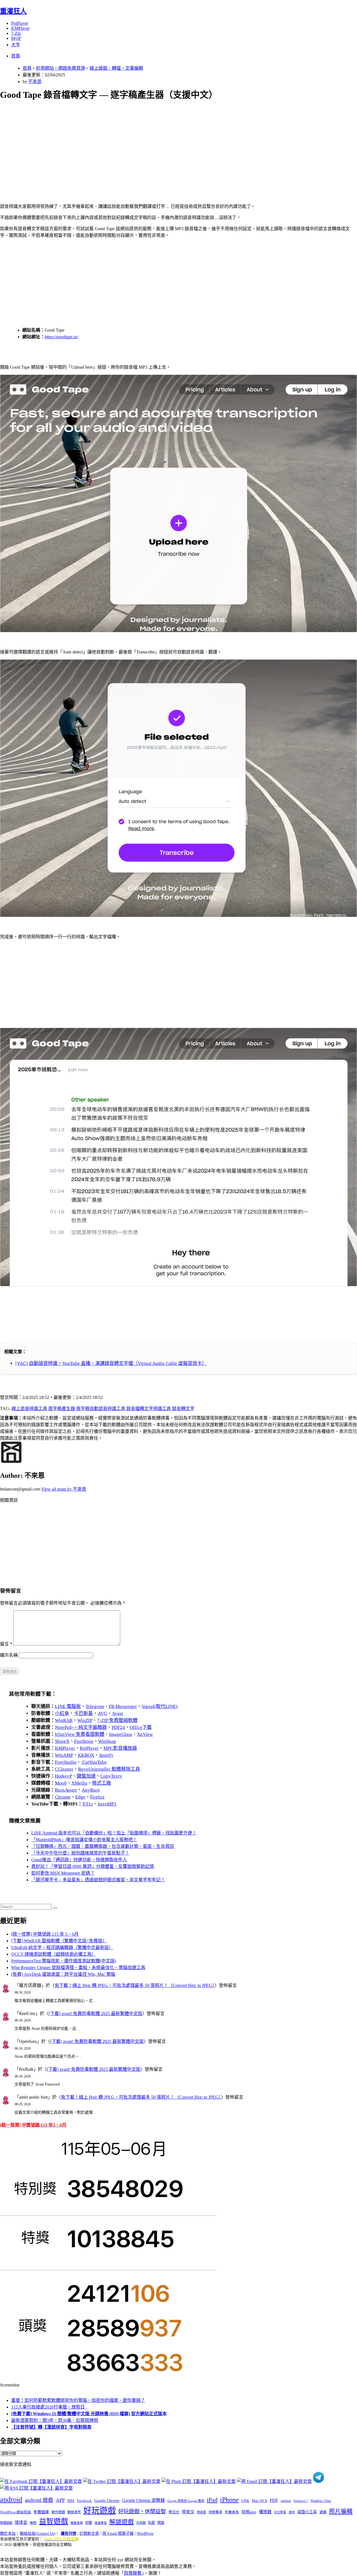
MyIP (16, 38)
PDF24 (118, 1727)
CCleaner (64, 1769)
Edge (80, 1797)
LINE (245, 2501)
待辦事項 (215, 2512)
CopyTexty (111, 1776)
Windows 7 (301, 2501)
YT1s (88, 1804)
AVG (102, 1713)
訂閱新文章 (89, 2534)
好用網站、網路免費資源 (61, 68)
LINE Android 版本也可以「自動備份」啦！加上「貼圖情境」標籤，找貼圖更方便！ (114, 1833)
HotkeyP (63, 1776)
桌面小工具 (307, 2512)
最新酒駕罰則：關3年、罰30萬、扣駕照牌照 (55, 2420)
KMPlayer (20, 28)
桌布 (292, 2512)
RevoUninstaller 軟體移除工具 (109, 1769)
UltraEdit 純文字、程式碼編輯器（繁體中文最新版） (62, 1947)
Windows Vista (321, 2501)
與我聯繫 (133, 2573)
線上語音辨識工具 (29, 1409)
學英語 (202, 2512)
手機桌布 (232, 2512)
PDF (274, 2500)
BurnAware (66, 1790)
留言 (6, 1644)
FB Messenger (123, 1706)
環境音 (21, 2522)
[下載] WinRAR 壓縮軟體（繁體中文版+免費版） (59, 1941)
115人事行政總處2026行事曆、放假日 (48, 2407)
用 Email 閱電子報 (118, 2534)
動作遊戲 (58, 2512)
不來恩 (35, 82)
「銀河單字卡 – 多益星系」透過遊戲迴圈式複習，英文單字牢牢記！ (98, 1880)
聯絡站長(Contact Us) (38, 2534)
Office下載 (141, 1727)
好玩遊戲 (100, 2511)
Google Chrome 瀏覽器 (143, 2500)
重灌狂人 (13, 11)
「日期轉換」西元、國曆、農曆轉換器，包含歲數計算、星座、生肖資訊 (103, 1846)
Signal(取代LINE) (160, 1706)
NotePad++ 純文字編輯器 (81, 1727)
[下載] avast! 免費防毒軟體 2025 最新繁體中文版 (96, 2014)
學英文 (188, 2512)
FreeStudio (66, 1762)
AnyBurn (91, 1790)
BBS (71, 2501)
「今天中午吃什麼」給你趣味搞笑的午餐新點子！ (80, 1853)
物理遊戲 (6, 2523)
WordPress (145, 2534)
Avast (117, 1713)
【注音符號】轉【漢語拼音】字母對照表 (51, 2427)
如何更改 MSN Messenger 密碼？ (63, 1873)
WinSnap (107, 1741)
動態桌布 (74, 2512)
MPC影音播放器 (120, 1748)
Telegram (95, 1706)
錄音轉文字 (183, 1409)
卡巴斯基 (83, 1713)
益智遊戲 (54, 2522)
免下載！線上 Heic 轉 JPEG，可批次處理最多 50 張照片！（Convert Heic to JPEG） (135, 1985)
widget (286, 2501)
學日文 (174, 2512)
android (11, 2500)
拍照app (249, 2512)
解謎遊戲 (122, 2522)
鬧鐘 (161, 2523)
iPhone (229, 2500)
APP (60, 2500)
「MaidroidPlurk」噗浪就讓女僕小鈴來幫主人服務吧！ (84, 1840)
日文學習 (280, 2512)
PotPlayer (20, 23)
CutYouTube (94, 1762)
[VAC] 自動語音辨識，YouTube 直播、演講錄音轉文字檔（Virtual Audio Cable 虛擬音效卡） (111, 1363)
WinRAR (64, 1720)
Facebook (84, 2501)
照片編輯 (341, 2511)
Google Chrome (107, 2500)
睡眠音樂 (77, 2523)
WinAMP (64, 1755)
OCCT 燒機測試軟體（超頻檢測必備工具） (54, 1954)
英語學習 (101, 2523)
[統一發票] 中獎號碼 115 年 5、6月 (45, 1934)
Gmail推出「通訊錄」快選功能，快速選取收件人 (79, 1860)
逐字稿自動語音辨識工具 (101, 1409)
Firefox (97, 1797)
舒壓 (89, 2523)
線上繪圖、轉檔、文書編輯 (116, 68)
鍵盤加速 (86, 1776)
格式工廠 (102, 1783)
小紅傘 (62, 1713)
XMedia (79, 1783)
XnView (145, 1734)
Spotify (106, 1755)
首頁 (16, 56)
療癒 (33, 2523)
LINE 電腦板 (68, 1706)
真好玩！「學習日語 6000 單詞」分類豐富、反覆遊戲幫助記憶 (93, 1866)
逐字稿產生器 (62, 1409)
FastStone (84, 1741)
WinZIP (85, 1720)
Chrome (63, 1797)
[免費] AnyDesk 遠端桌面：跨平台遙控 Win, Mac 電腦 (63, 1974)
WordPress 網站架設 (15, 2512)
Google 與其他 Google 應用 (186, 2501)
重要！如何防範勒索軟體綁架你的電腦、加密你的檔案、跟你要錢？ (78, 2400)
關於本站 (8, 2534)
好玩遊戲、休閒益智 (142, 2511)
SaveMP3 (107, 1804)
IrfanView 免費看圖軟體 (80, 1734)
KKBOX (86, 1755)
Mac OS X (260, 2501)
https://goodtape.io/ (61, 337)
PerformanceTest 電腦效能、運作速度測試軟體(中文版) (64, 1961)
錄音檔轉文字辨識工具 (149, 1409)
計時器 (141, 2523)
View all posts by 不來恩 (64, 1489)
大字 (16, 45)
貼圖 (151, 2523)
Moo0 (61, 1783)
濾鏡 (323, 2512)
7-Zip (16, 33)
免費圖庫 (41, 2512)
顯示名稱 (9, 1655)
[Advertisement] (168, 145)
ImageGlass (121, 1734)
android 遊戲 (39, 2500)
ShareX (62, 1741)
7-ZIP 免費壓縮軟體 (117, 1720)
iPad (212, 2500)
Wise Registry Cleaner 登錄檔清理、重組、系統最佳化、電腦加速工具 (78, 1968)
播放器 (265, 2512)
